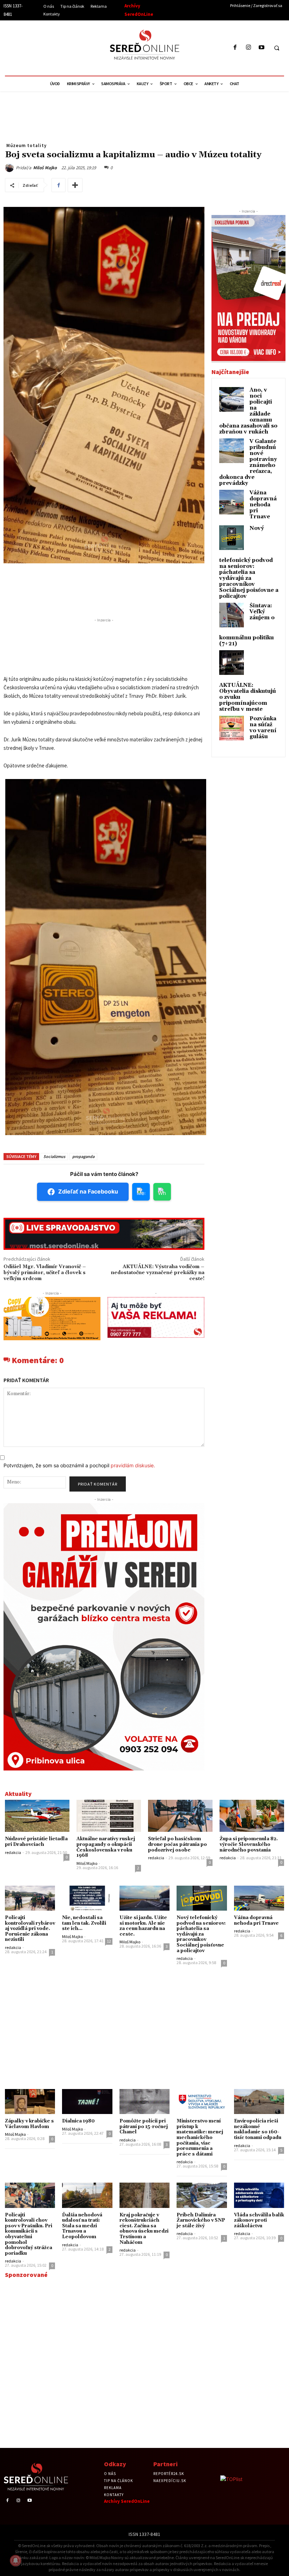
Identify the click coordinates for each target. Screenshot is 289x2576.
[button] (277, 48)
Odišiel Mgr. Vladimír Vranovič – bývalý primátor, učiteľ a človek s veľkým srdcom (45, 1273)
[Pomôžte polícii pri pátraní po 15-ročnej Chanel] (144, 2102)
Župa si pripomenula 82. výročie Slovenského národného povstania (249, 1844)
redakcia (13, 1852)
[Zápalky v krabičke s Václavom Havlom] (30, 2102)
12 (109, 1941)
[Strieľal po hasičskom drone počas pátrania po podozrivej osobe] (180, 1816)
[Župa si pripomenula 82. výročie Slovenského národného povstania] (252, 1816)
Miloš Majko (45, 168)
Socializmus (54, 1156)
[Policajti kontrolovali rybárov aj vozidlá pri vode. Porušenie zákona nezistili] (30, 1898)
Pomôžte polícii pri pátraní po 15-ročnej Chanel (144, 2126)
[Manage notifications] (16, 2561)
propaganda (83, 1156)
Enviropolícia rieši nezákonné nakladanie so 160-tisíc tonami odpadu (258, 2129)
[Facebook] (235, 48)
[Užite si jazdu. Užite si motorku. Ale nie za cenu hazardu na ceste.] (144, 1898)
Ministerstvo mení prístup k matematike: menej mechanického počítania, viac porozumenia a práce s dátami (200, 2138)
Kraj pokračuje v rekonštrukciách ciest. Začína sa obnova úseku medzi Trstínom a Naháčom (144, 2229)
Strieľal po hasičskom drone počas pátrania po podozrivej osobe (177, 1844)
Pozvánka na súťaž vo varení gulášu (263, 728)
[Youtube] (261, 48)
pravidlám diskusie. (133, 1465)
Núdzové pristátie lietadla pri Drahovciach (36, 1842)
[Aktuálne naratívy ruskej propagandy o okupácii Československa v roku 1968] (109, 1816)
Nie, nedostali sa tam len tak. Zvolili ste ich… (84, 1923)
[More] (75, 185)
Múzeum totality (26, 145)
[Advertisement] (69, 47)
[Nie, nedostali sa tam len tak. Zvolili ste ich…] (87, 1898)
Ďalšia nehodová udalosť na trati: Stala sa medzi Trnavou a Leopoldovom (82, 2226)
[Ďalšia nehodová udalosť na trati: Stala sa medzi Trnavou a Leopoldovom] (87, 2195)
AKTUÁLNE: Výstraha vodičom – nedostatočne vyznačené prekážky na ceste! (158, 1273)
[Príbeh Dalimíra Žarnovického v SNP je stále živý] (202, 2195)
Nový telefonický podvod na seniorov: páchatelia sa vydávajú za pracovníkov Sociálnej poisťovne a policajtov (249, 562)
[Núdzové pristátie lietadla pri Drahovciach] (37, 1816)
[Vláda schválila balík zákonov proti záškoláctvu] (259, 2195)
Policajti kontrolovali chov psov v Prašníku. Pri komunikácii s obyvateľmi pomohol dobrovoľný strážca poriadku (29, 2234)
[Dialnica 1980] (87, 2102)
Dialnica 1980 (78, 2121)
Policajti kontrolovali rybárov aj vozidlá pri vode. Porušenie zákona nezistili (30, 1929)
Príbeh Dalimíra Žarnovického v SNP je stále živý (201, 2220)
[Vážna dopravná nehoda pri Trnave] (259, 1898)
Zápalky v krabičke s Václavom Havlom (29, 2124)
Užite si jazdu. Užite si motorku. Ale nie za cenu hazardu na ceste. (143, 1926)
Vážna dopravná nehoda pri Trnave (263, 505)
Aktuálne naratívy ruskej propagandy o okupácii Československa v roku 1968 (106, 1847)
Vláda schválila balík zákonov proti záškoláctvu (259, 2220)
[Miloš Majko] (10, 168)
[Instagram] (248, 48)
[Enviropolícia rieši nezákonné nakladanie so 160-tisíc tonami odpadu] (259, 2102)
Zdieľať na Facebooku (88, 1191)
